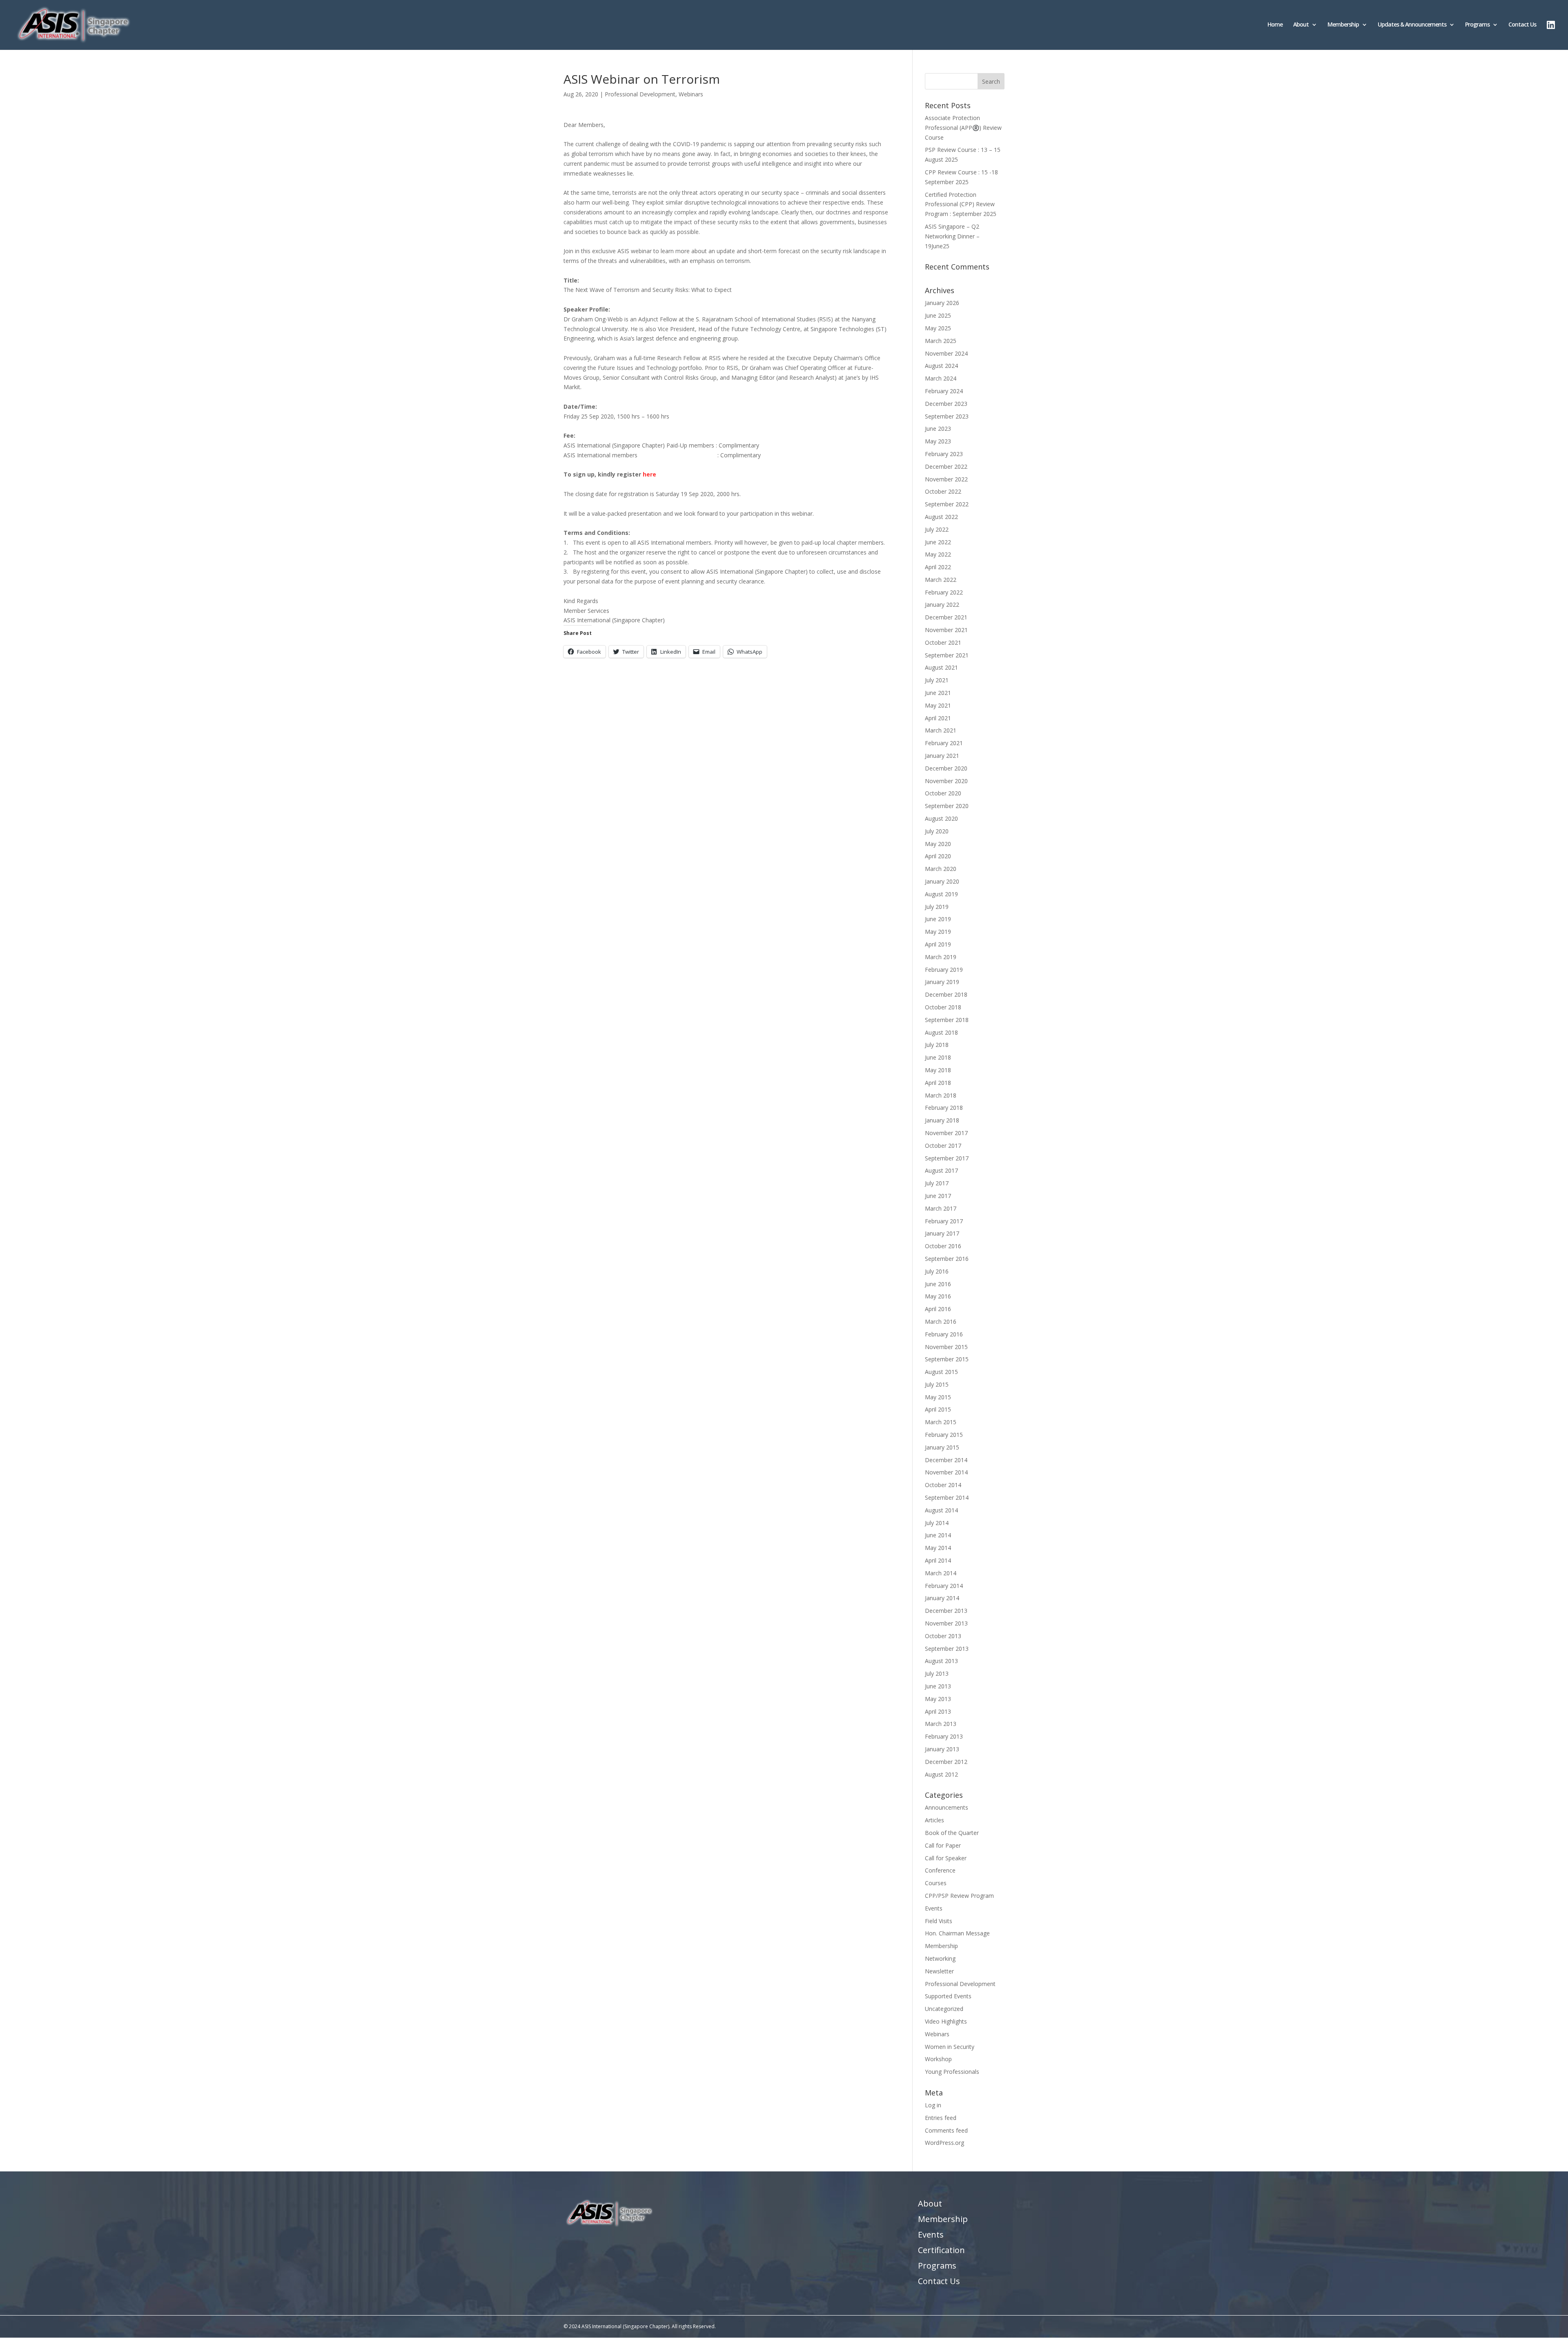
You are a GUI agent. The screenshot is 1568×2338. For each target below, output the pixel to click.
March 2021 (941, 730)
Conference (940, 1870)
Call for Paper (943, 1845)
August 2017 (941, 1170)
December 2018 (946, 994)
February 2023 (944, 454)
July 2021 (937, 680)
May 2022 (938, 554)
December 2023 (946, 404)
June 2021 (938, 693)
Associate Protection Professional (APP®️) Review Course (963, 128)
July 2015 (937, 1384)
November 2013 (946, 1623)
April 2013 (938, 1711)
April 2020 (938, 856)
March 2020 (941, 869)
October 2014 (943, 1485)
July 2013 (937, 1673)
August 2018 (941, 1032)
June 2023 (938, 429)
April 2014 (938, 1560)
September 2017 (947, 1158)
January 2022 (942, 605)
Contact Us (1522, 25)
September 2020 (947, 806)
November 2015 (946, 1347)
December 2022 (946, 466)
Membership (1343, 25)
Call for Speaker (946, 1858)
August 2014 (941, 1510)
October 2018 (943, 1007)
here (649, 474)
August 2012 (941, 1774)
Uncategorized (944, 2009)
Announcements (947, 1807)
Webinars (691, 94)
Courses (936, 1883)
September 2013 (947, 1649)
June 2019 (938, 919)
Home (1275, 25)
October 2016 (943, 1246)
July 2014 (937, 1523)
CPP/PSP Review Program (959, 1896)
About (1301, 25)
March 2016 (941, 1322)
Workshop (938, 2059)
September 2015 (947, 1359)
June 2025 (938, 315)
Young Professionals (952, 2072)
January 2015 (942, 1447)
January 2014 (942, 1598)
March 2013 (941, 1724)
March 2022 (941, 580)
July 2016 (937, 1271)
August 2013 (941, 1661)
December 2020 (946, 768)
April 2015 (938, 1409)
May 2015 (938, 1397)
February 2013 (944, 1736)
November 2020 (946, 781)
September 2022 (947, 504)
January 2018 (942, 1120)
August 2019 (941, 894)
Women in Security (950, 2047)
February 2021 (944, 743)
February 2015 (944, 1435)
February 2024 (944, 391)
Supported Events (948, 1996)
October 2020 (943, 793)
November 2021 (946, 630)
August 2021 (941, 667)
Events (934, 1908)
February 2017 (944, 1221)
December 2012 (946, 1762)
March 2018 (941, 1095)
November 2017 (946, 1133)
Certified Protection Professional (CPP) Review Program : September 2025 (961, 204)
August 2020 (941, 818)
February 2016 (944, 1334)
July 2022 (937, 529)
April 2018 (938, 1083)
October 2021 (943, 642)
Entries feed (941, 2118)
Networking (940, 1958)
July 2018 (937, 1045)
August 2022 (941, 517)
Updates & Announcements (1412, 25)
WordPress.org (944, 2143)
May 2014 (938, 1548)
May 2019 (938, 932)
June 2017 (938, 1196)
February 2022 (944, 592)
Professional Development (640, 94)
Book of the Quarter (952, 1833)
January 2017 (942, 1233)
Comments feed (946, 2130)
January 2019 (942, 982)
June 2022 (938, 542)
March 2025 (941, 341)
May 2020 (938, 844)
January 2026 (942, 303)
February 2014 (944, 1586)
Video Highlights (946, 2021)
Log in (933, 2105)
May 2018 (938, 1070)
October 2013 (943, 1636)
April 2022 (938, 567)
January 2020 (942, 881)
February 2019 (944, 970)
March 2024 (941, 378)
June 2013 (938, 1686)
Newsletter (939, 1971)
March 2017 (941, 1208)
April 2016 (938, 1309)
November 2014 (946, 1472)
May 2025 (938, 328)
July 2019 (937, 907)
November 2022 (946, 479)
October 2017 (943, 1146)
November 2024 (946, 353)
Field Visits (939, 1921)
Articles (934, 1820)
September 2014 (947, 1497)
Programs (1477, 25)
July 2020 (937, 831)
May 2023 (938, 441)
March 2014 (941, 1573)
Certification (941, 2250)
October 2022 (943, 491)
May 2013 (938, 1699)
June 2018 (938, 1057)
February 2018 (944, 1108)
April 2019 (938, 944)
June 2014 (938, 1535)
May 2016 (938, 1296)
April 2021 (938, 718)
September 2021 (947, 655)
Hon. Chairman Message (957, 1933)
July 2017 (937, 1183)
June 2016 (938, 1284)
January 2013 (942, 1749)
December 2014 (946, 1460)
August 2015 (941, 1372)
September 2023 (947, 416)
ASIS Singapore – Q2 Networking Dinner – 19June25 (952, 236)
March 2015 (941, 1422)
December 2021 (946, 617)
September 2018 (947, 1020)
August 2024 (941, 366)
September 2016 (947, 1259)
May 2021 (938, 705)
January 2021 (942, 756)
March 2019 (941, 957)
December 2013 (946, 1611)
